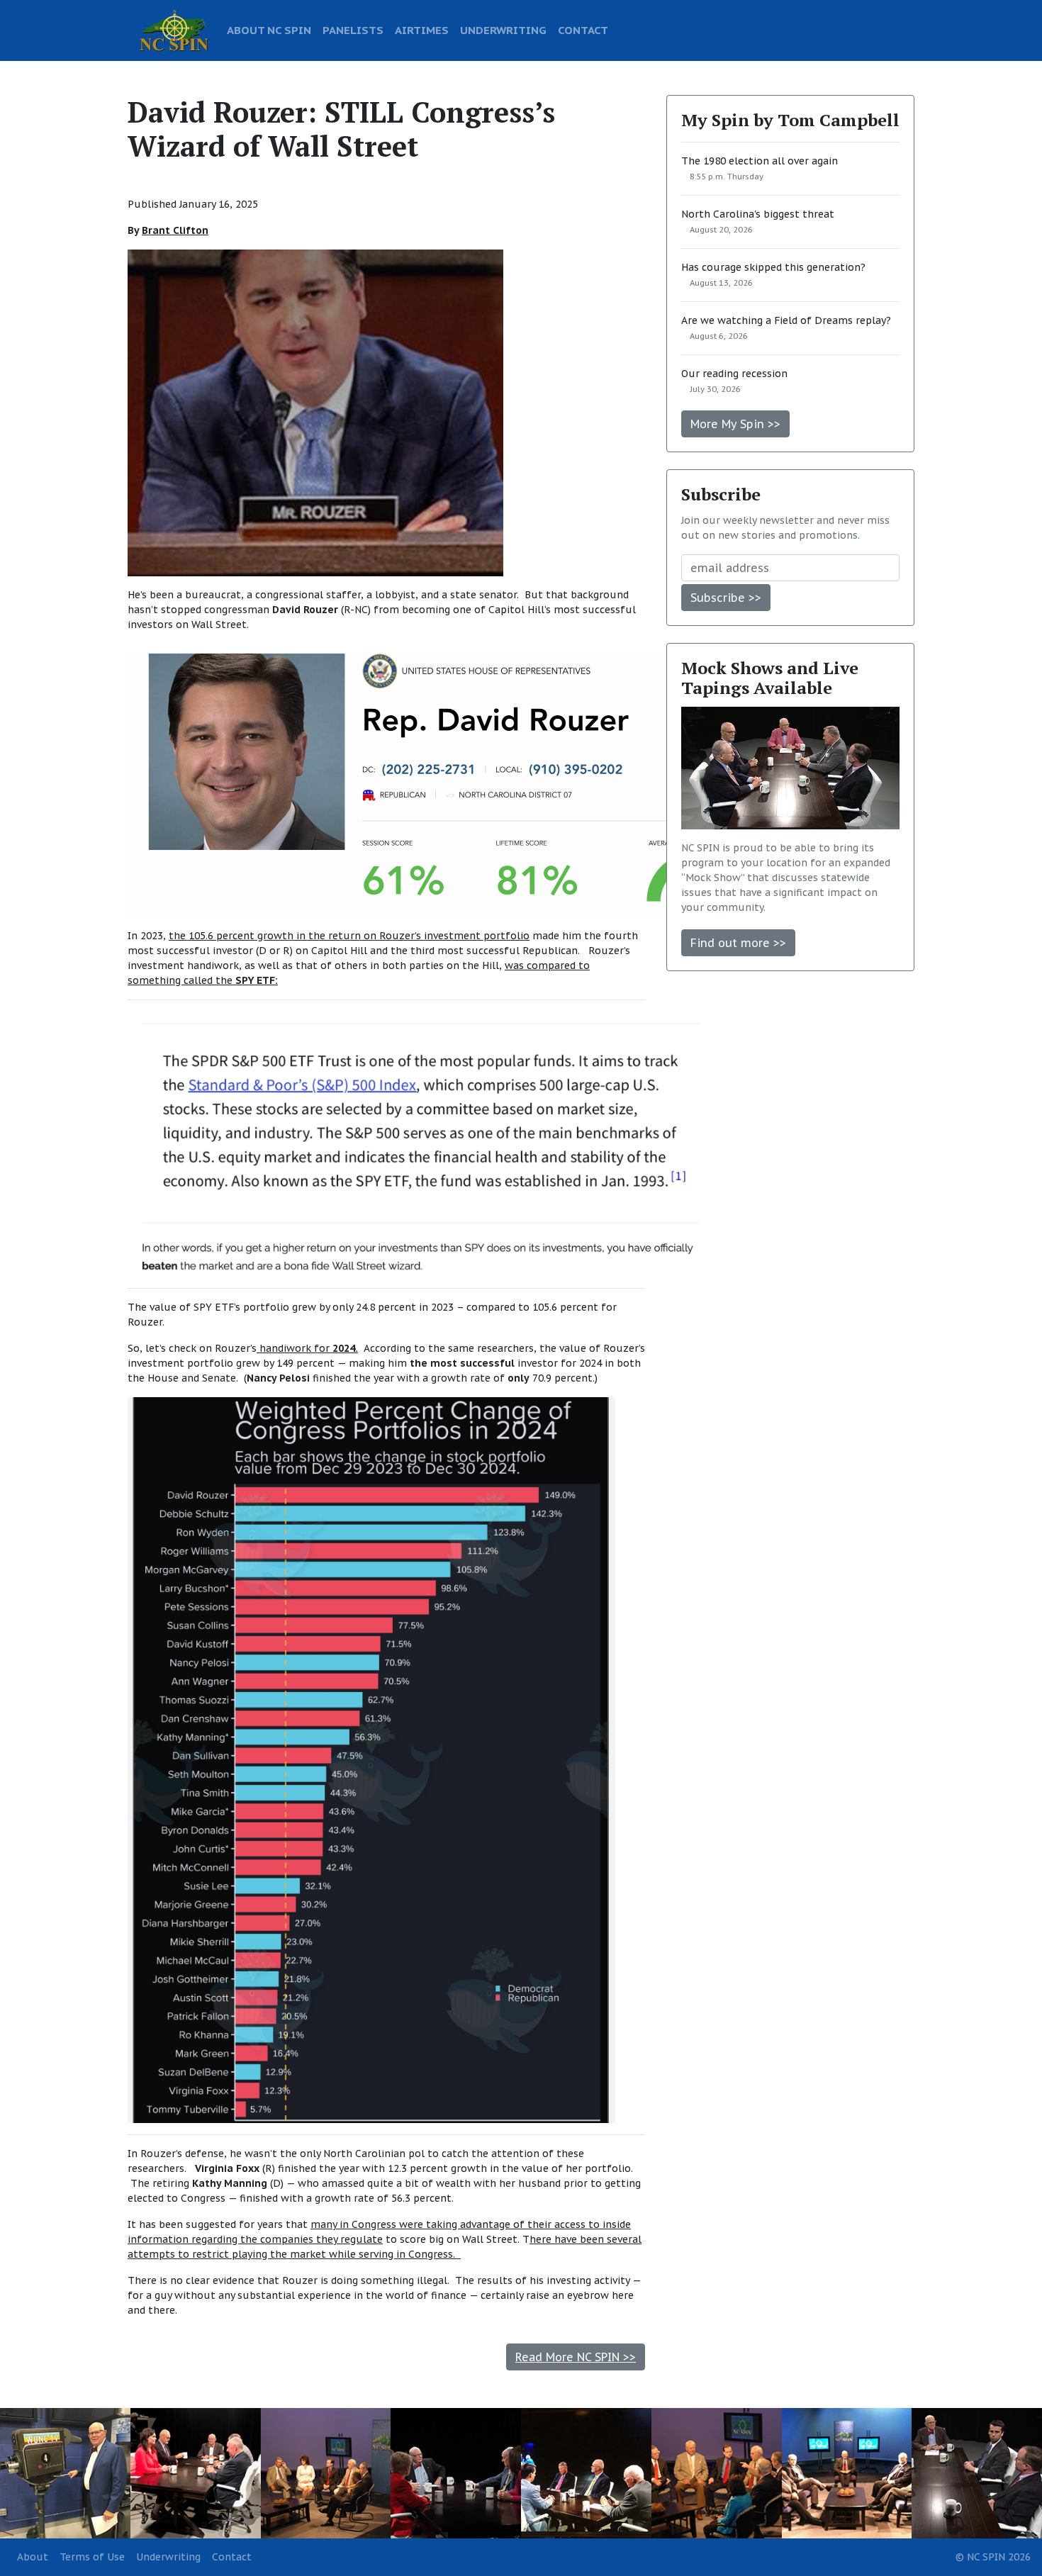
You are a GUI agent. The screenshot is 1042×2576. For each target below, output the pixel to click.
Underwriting (168, 2557)
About (33, 2557)
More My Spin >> (735, 424)
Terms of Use (92, 2557)
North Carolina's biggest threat (758, 214)
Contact (232, 2557)
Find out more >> (738, 943)
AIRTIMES (422, 30)
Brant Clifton (175, 230)
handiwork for (307, 1348)
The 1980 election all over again (760, 161)
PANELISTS (353, 30)
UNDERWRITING (503, 30)
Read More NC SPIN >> (576, 2357)
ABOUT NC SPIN (269, 30)
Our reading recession (734, 374)
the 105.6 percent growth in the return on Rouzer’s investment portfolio (349, 936)
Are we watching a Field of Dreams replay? (786, 320)
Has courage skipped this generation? (773, 267)
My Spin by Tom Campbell (790, 120)
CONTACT (583, 30)
